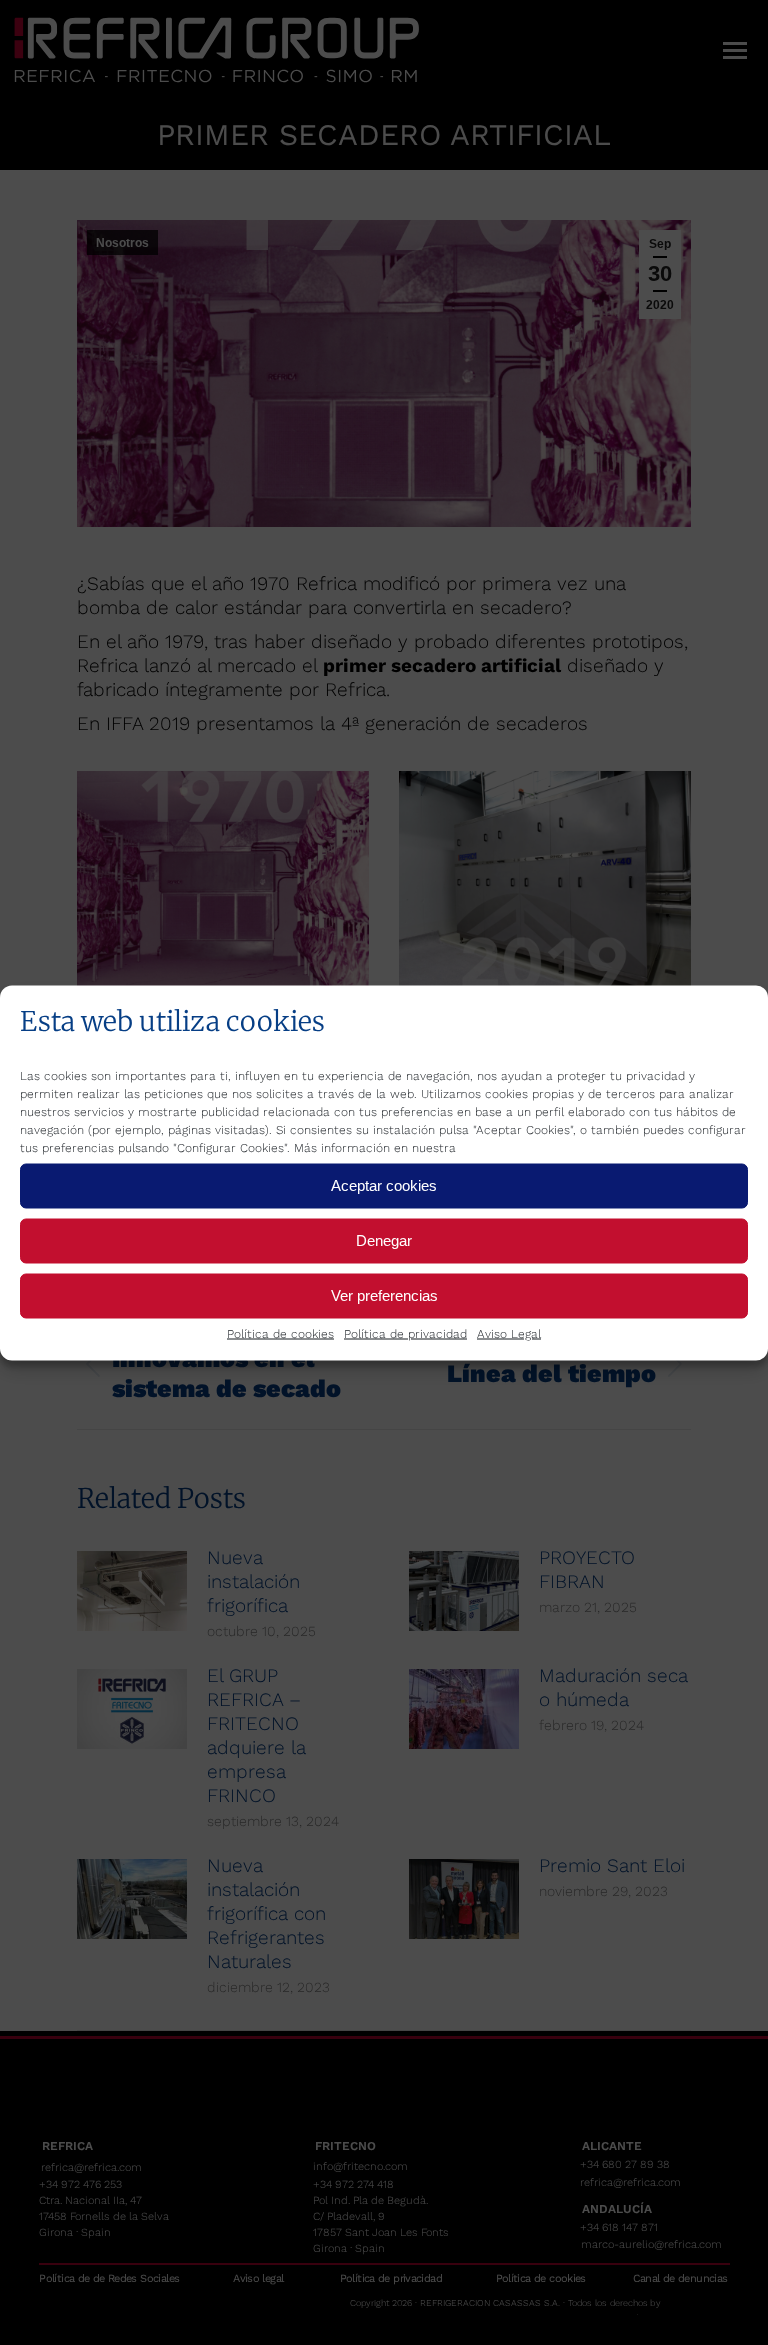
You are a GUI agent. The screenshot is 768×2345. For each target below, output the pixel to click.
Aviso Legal (509, 1333)
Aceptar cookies (384, 1185)
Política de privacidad (405, 1333)
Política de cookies (280, 1333)
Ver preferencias (384, 1295)
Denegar (384, 1240)
